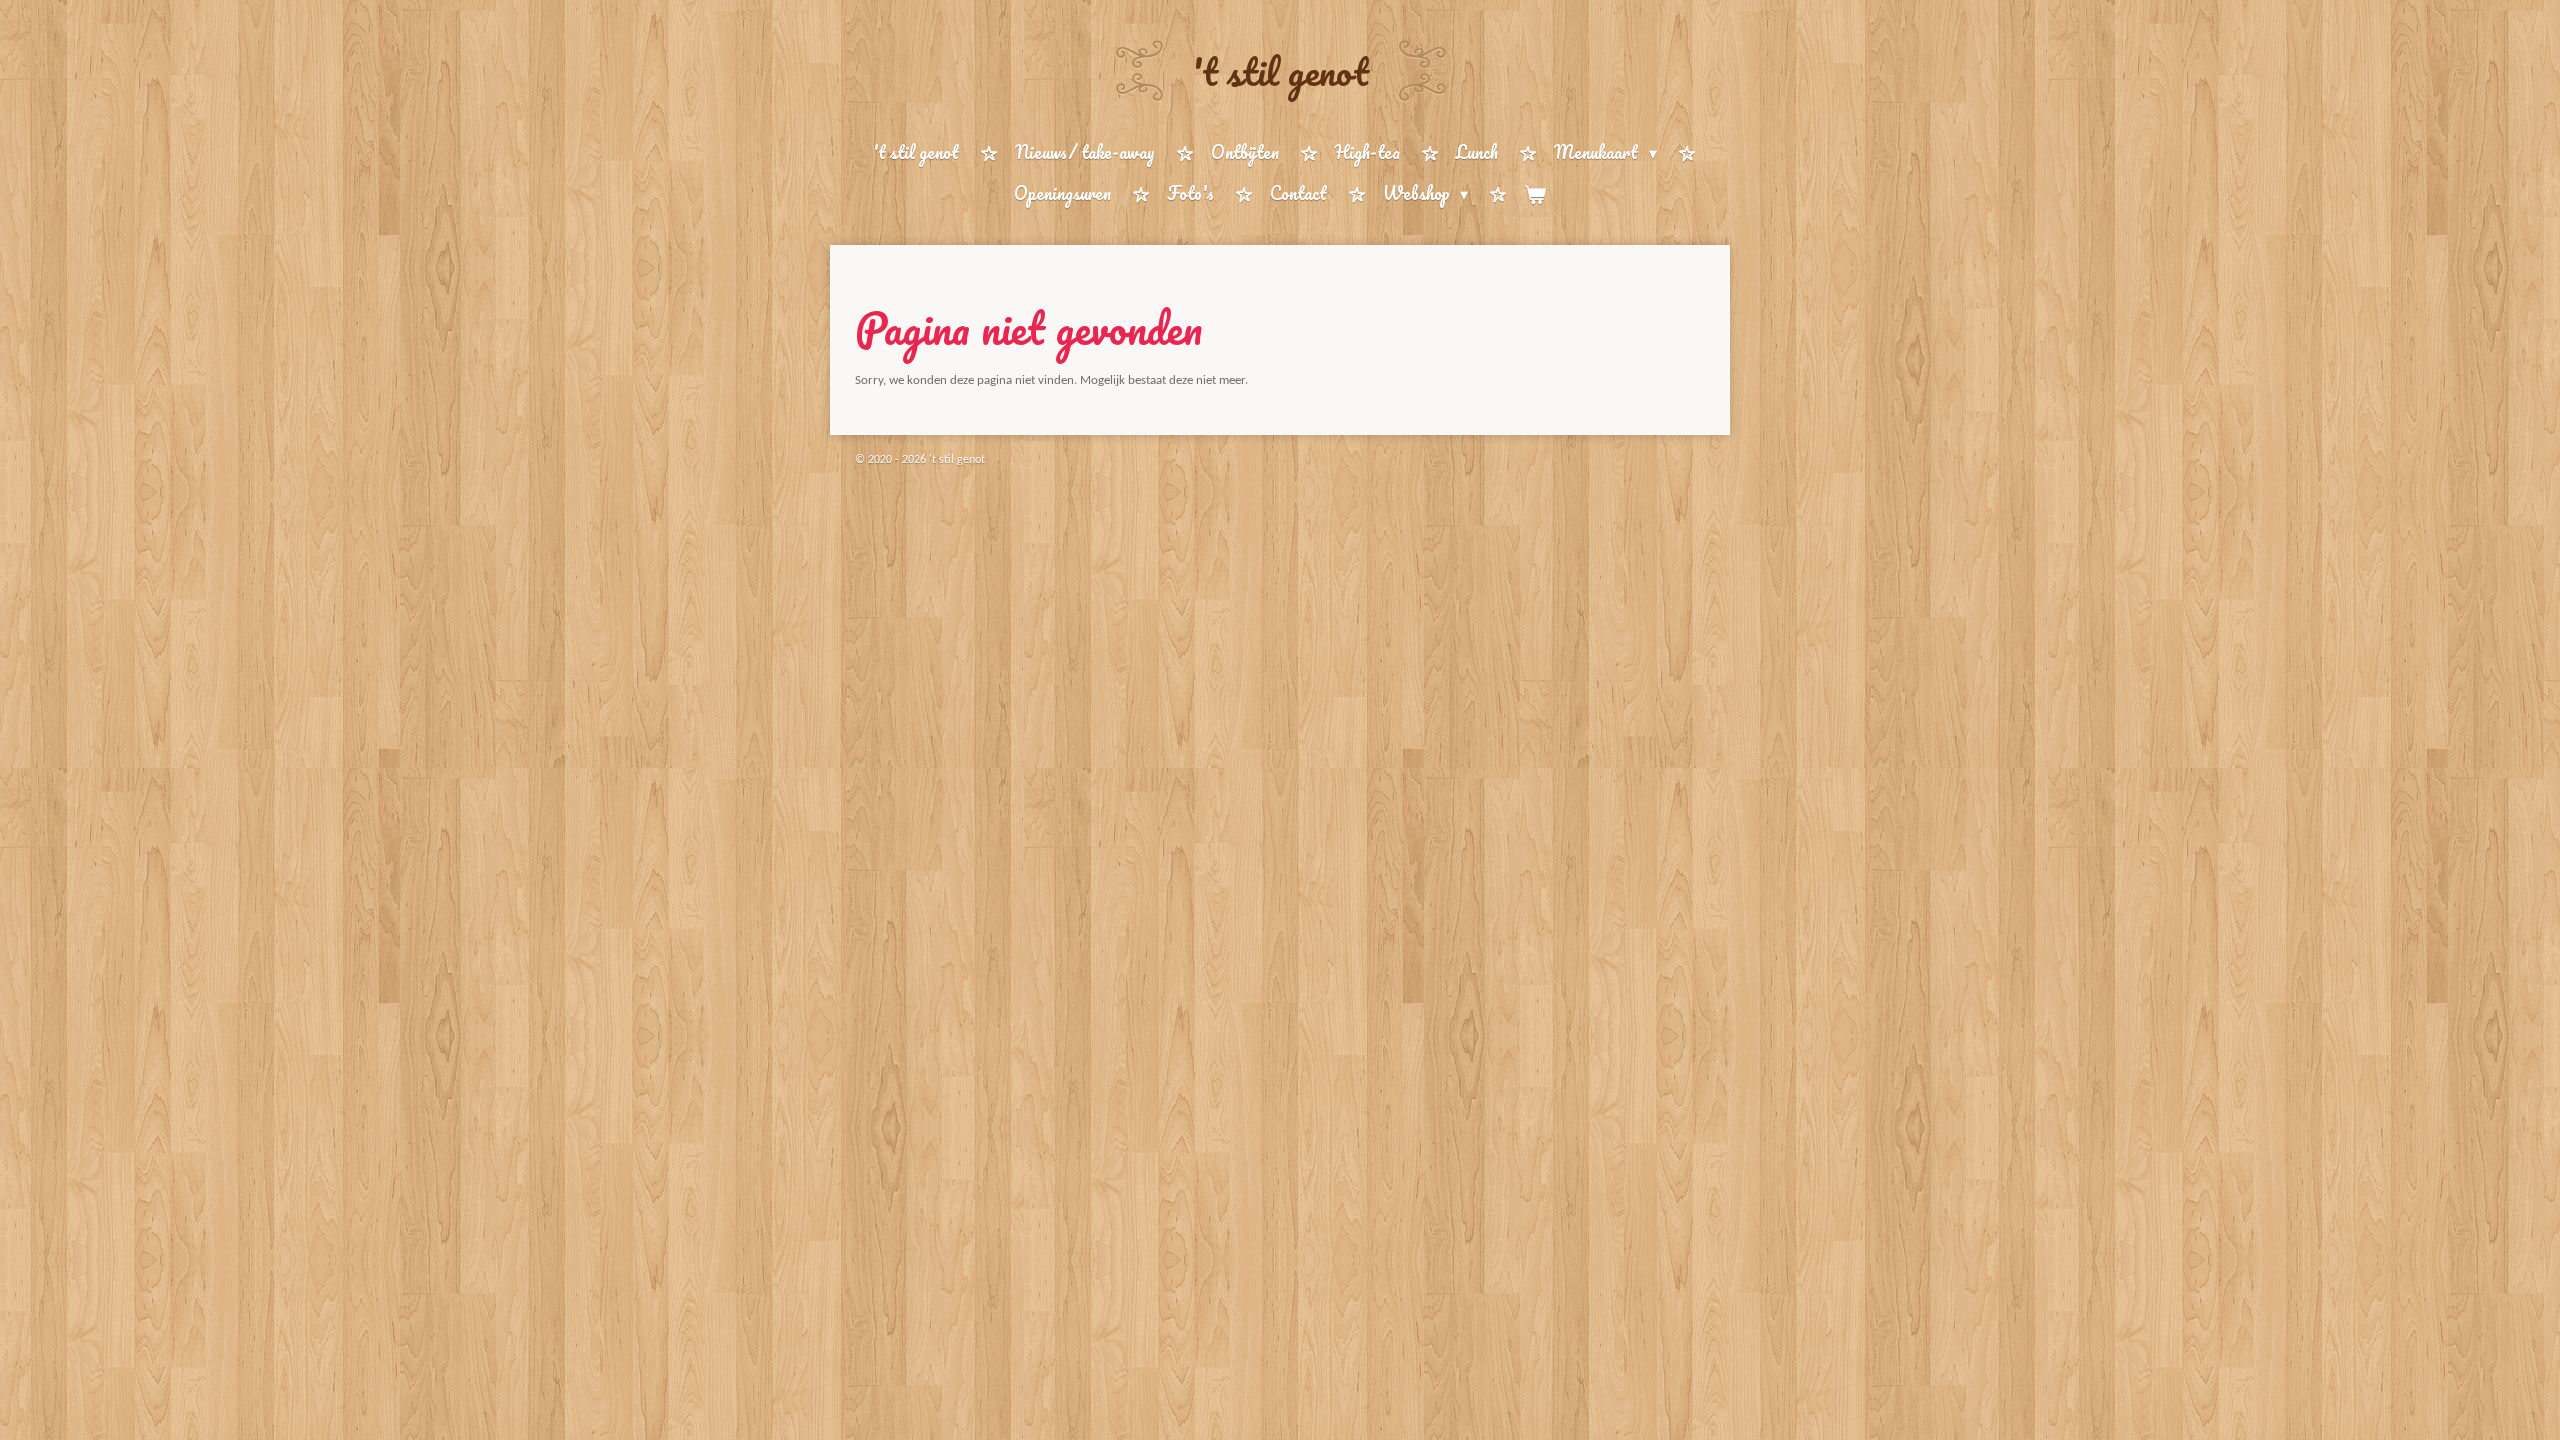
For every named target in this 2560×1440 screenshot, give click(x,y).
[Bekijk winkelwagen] (1535, 194)
